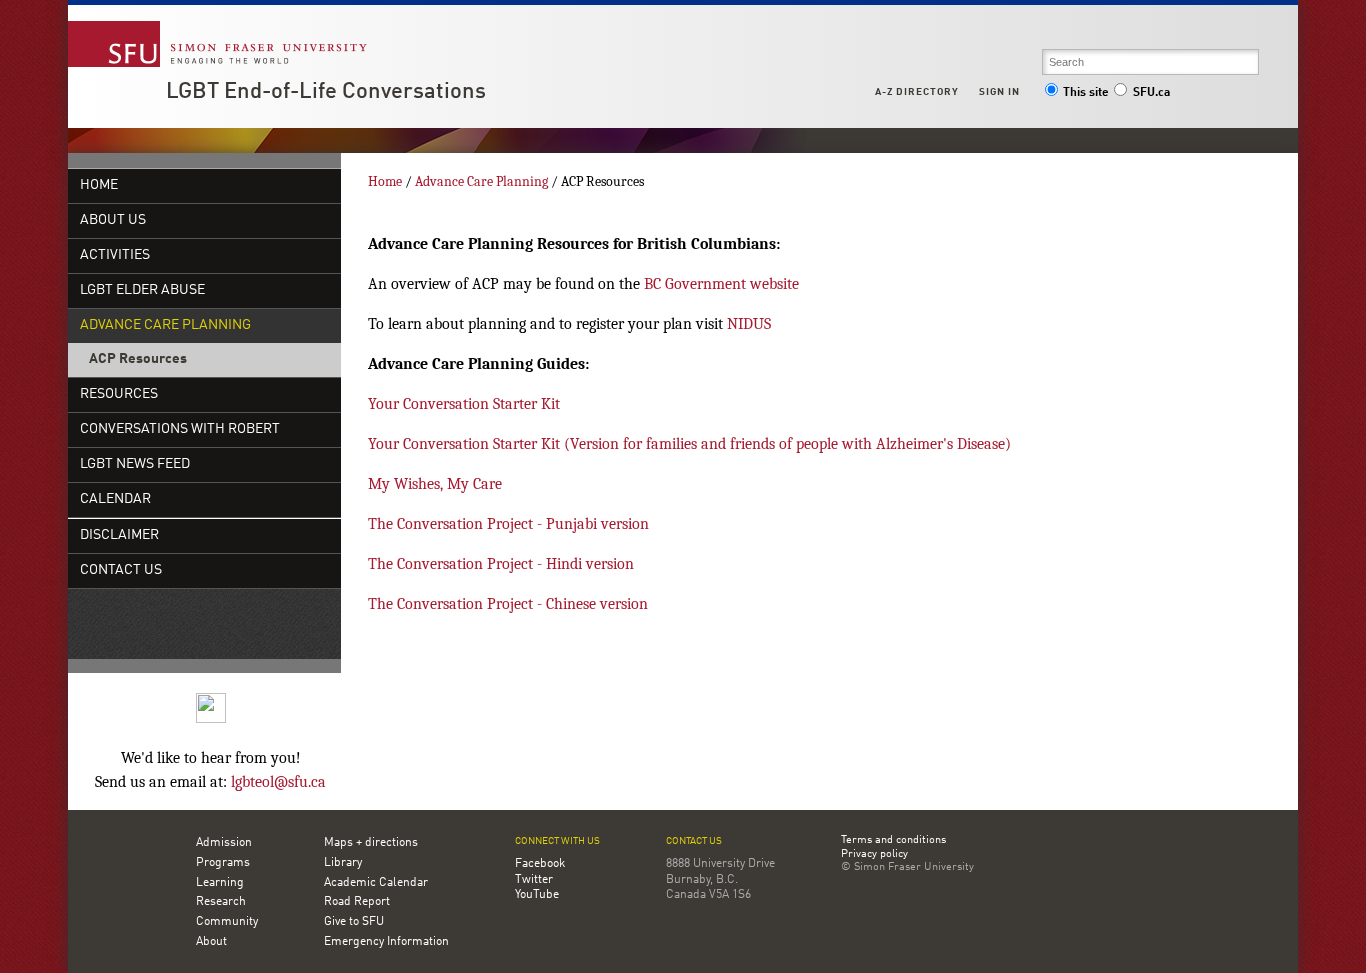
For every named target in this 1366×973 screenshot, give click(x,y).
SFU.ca (1151, 93)
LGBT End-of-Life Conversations (326, 92)
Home (99, 185)
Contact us (694, 841)
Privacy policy (874, 855)
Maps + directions (371, 843)
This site (1086, 93)
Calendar (115, 499)
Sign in (999, 92)
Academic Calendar (376, 883)
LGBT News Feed (135, 464)
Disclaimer (119, 535)
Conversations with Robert (180, 429)
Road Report (357, 902)
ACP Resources (138, 359)
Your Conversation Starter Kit (464, 404)
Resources (119, 394)
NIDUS (749, 324)
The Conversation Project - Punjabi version (508, 524)
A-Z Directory (917, 92)
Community (227, 922)
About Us (113, 220)
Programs (223, 863)
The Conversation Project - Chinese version (508, 604)
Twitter (534, 880)
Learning (220, 883)
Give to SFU (354, 922)
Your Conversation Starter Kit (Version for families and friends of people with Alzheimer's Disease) (689, 444)
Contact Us (121, 570)
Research (221, 902)
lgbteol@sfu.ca (278, 782)
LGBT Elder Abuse (142, 290)
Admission (224, 843)
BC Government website (721, 284)
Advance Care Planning (165, 325)
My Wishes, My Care (435, 484)
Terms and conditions (893, 841)
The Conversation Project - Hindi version (501, 564)
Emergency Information (386, 942)
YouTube (537, 895)
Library (343, 863)
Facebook (540, 864)
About (211, 942)
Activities (115, 255)
